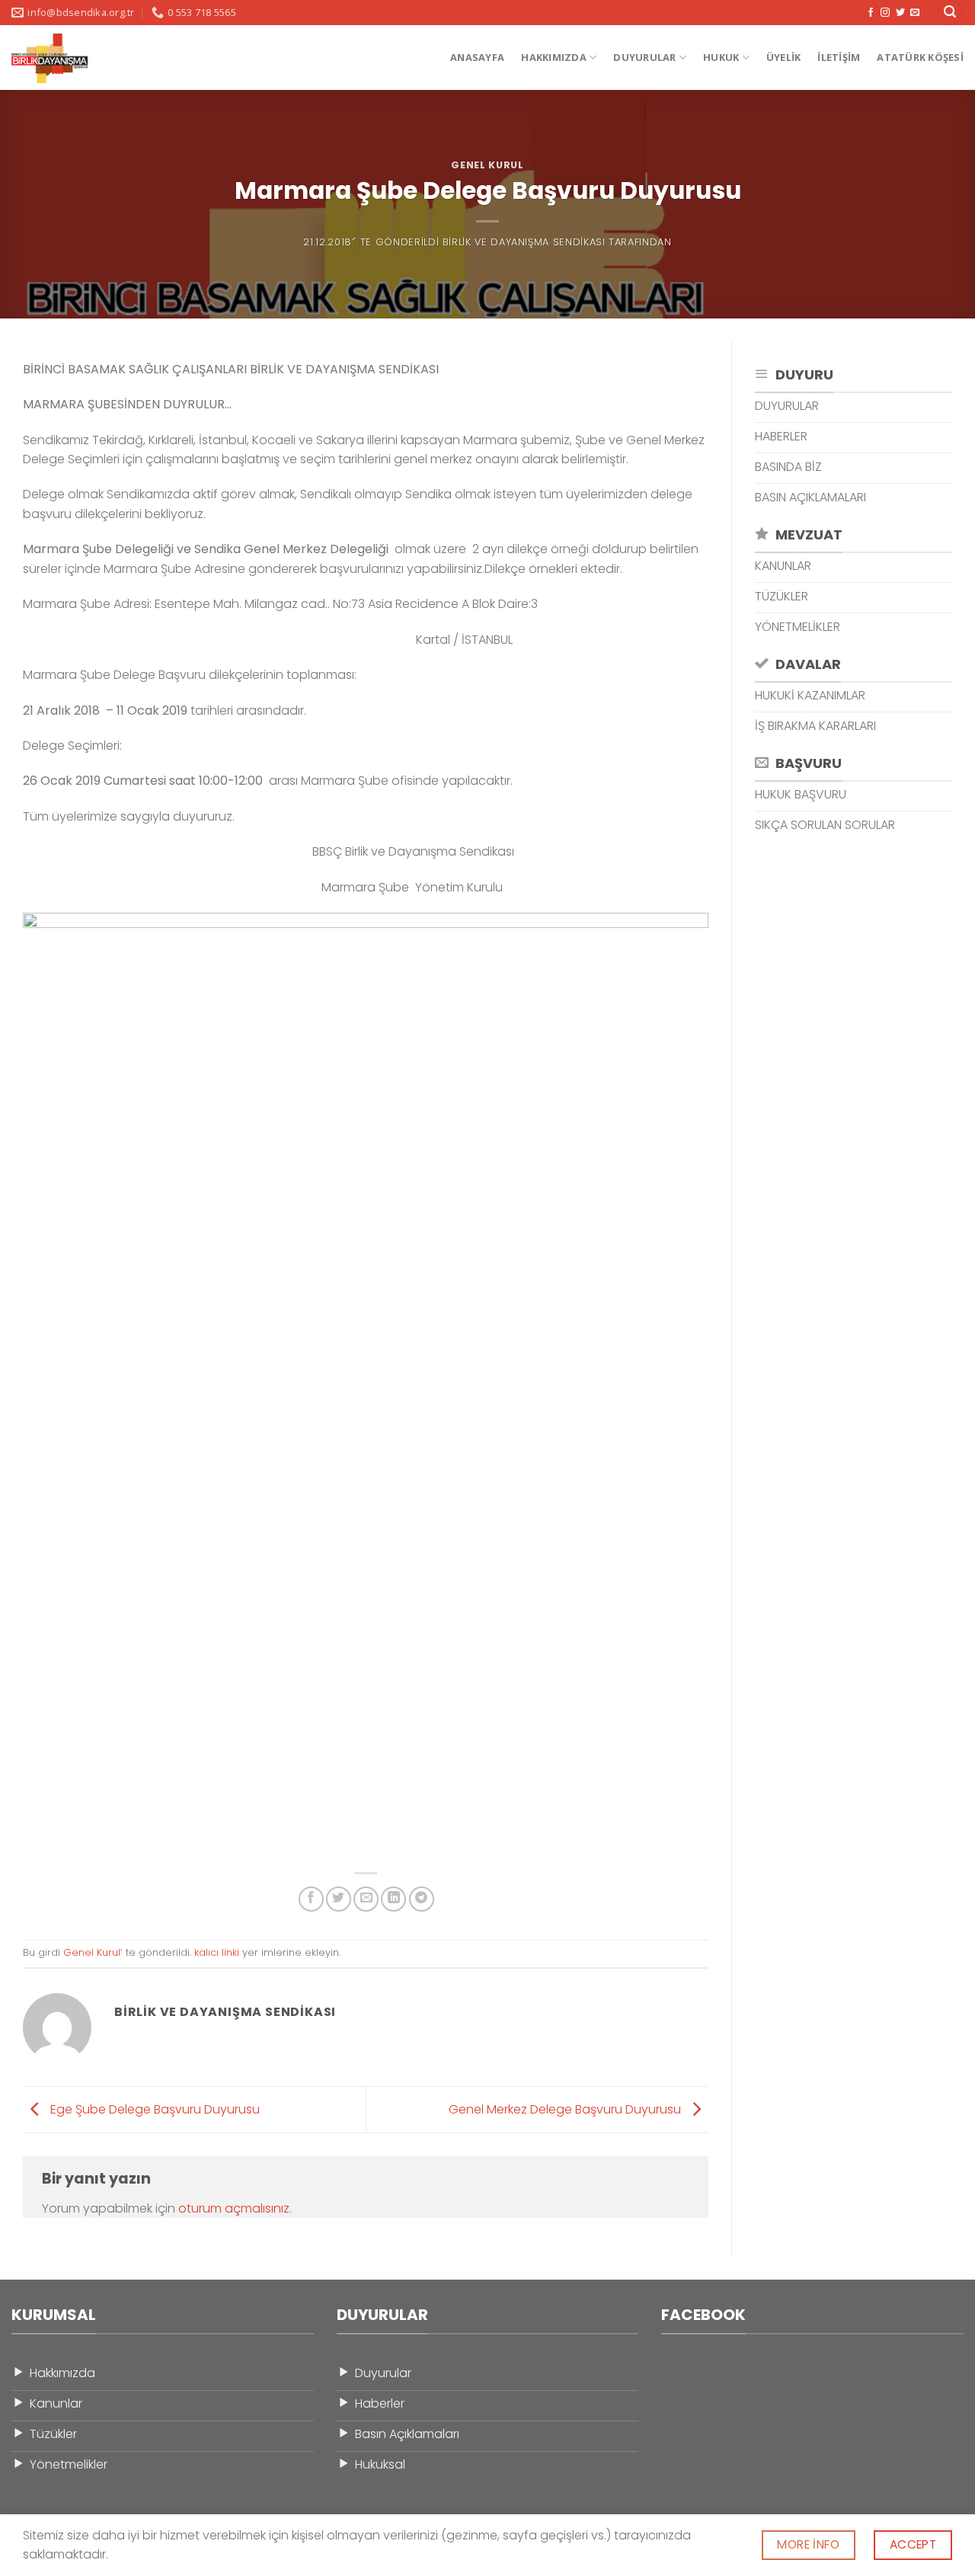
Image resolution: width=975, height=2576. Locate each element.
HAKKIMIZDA (554, 57)
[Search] (950, 13)
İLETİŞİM (839, 57)
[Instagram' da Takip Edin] (885, 13)
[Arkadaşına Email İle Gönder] (366, 1899)
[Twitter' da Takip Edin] (900, 13)
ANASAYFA (477, 57)
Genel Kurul (487, 165)
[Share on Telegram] (422, 1899)
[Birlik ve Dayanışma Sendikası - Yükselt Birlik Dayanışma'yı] (66, 58)
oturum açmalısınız (234, 2208)
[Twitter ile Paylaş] (339, 1899)
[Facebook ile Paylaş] (311, 1899)
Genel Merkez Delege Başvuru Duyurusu (566, 2109)
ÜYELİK (784, 57)
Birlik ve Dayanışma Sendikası (524, 242)
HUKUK (721, 57)
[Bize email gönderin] (915, 13)
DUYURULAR (644, 57)
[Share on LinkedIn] (393, 1899)
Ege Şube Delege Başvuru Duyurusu (153, 2109)
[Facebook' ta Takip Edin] (871, 13)
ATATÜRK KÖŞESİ (920, 57)
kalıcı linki (217, 1952)
